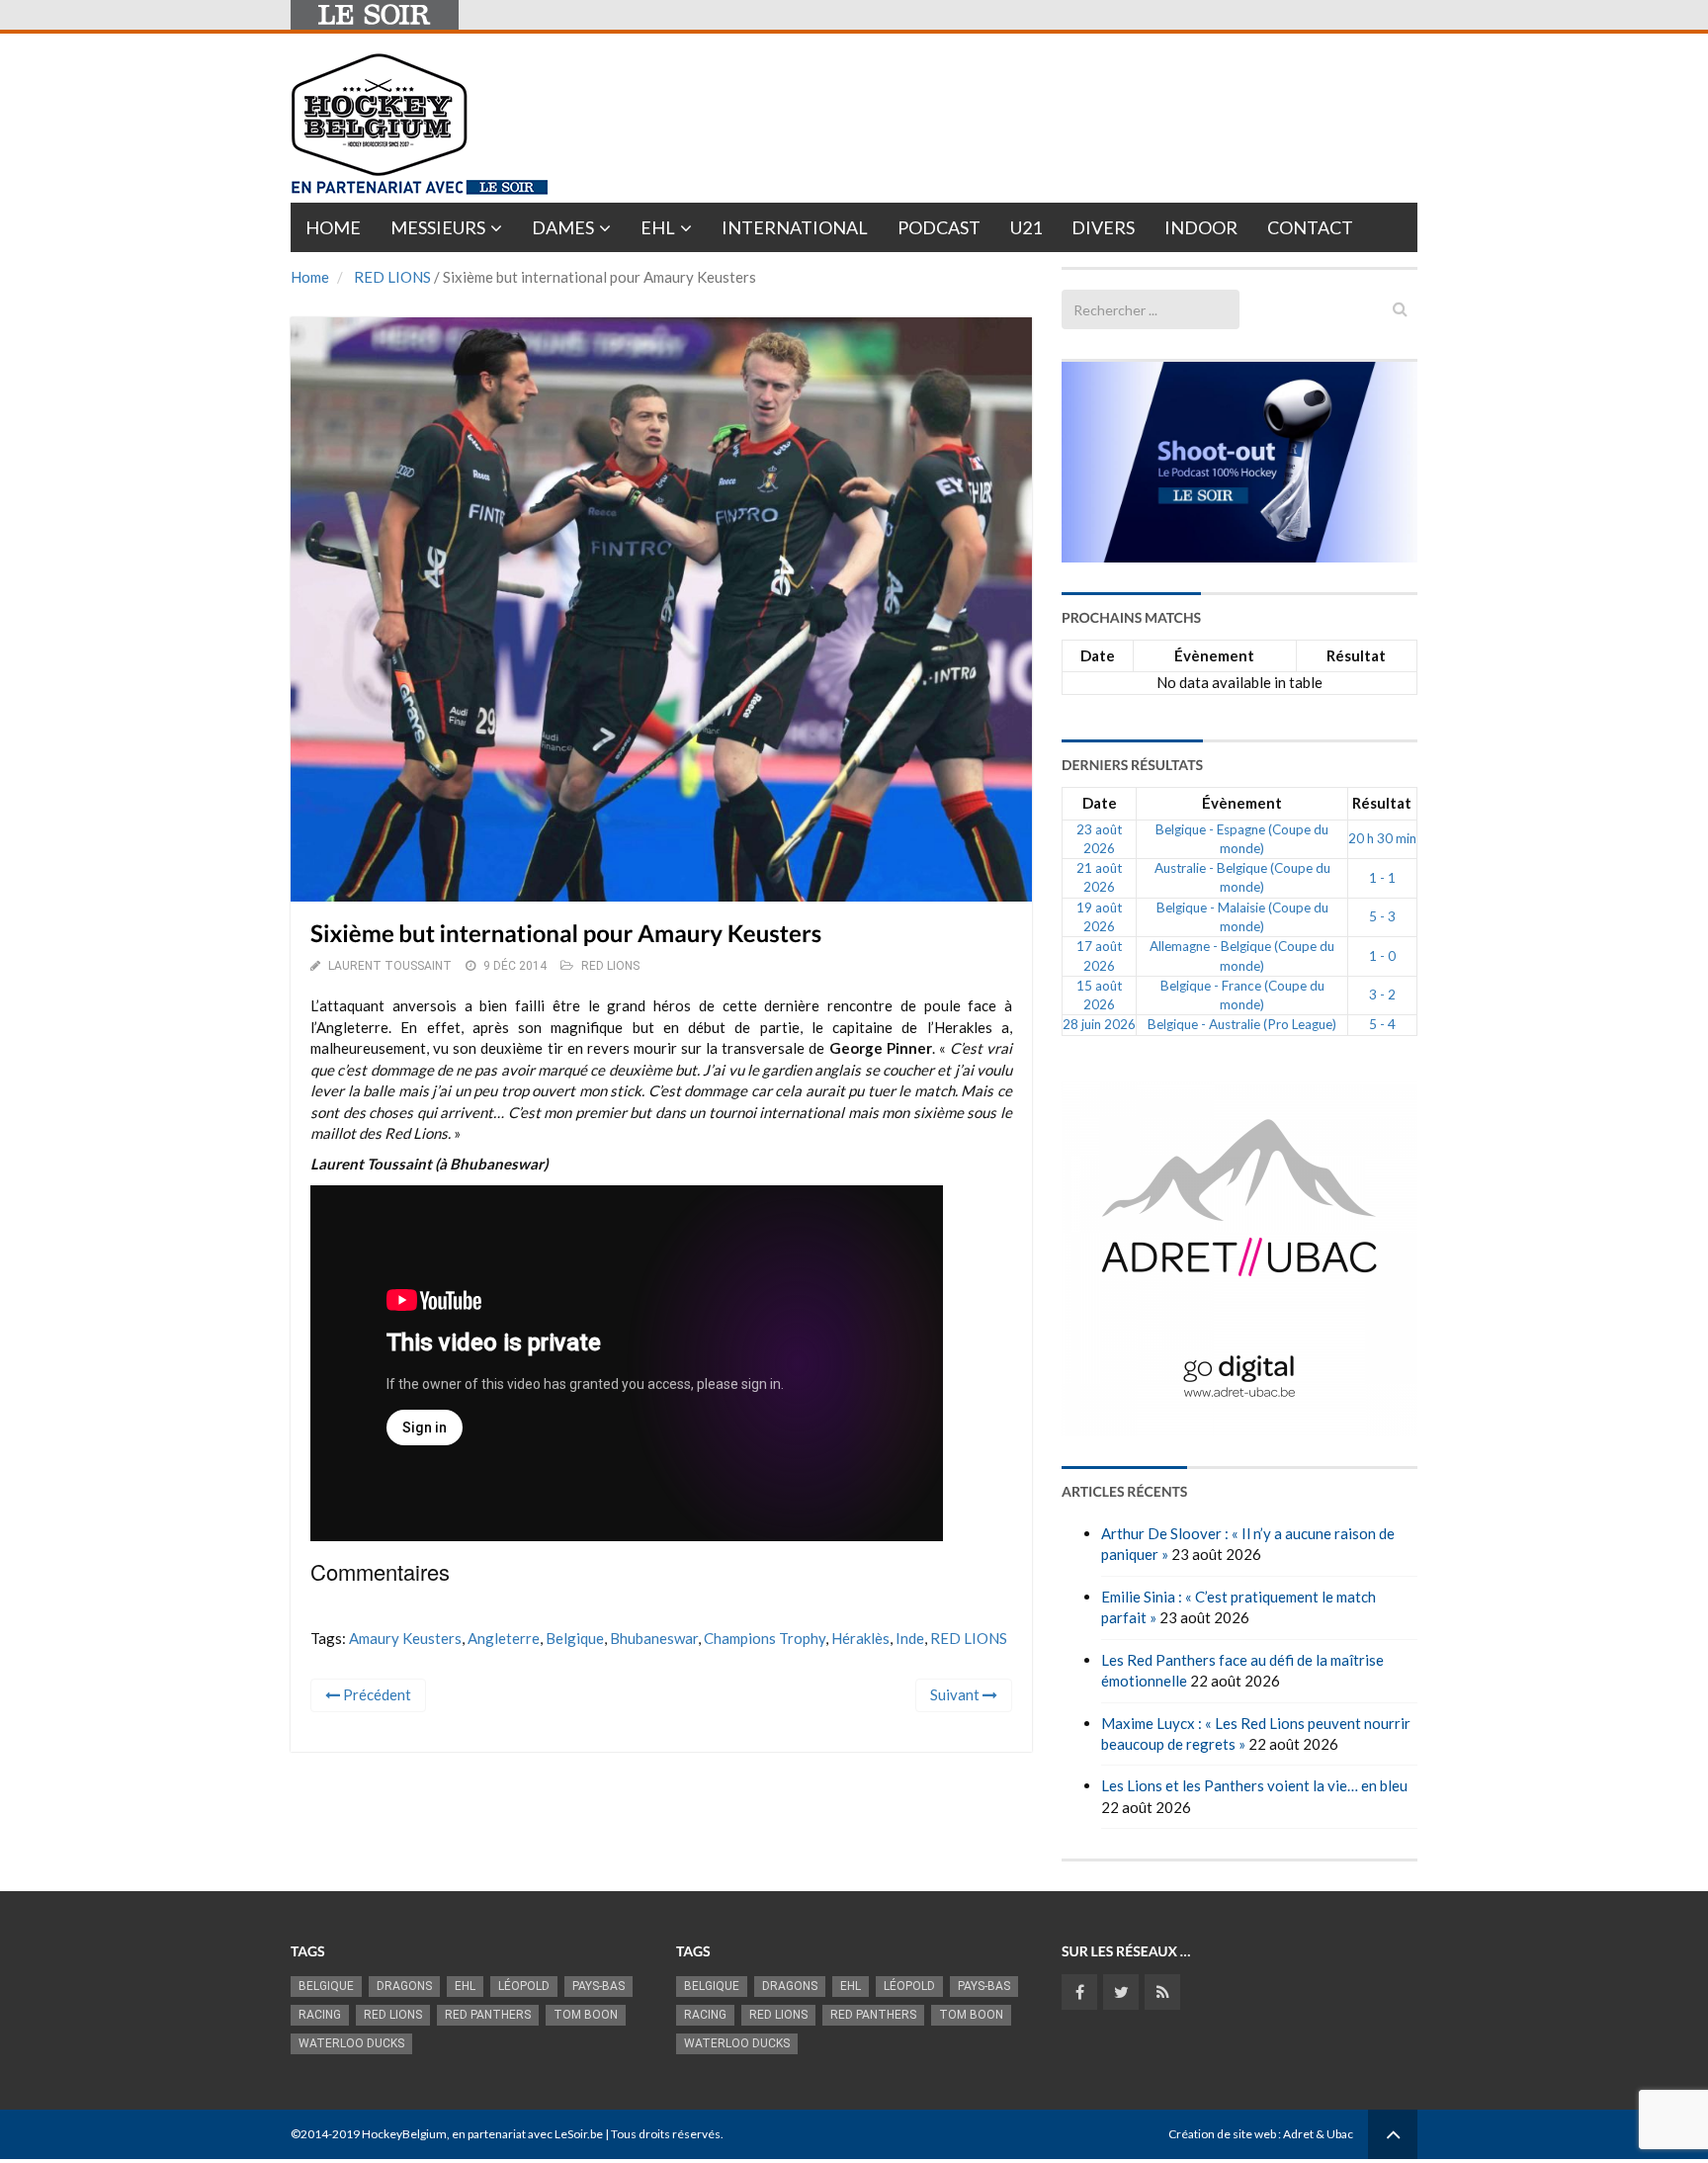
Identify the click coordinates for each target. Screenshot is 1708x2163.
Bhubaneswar (654, 1638)
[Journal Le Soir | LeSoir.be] (375, 15)
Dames (563, 227)
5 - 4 (1382, 1024)
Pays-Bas (598, 1986)
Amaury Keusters (405, 1638)
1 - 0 (1382, 956)
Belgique (575, 1638)
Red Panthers (488, 2015)
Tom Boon (586, 2015)
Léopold (524, 1986)
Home (333, 227)
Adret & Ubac (1318, 2134)
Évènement (1214, 655)
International (795, 227)
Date (1098, 655)
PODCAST (939, 227)
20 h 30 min (1382, 838)
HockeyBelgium (404, 2134)
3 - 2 (1382, 995)
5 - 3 (1382, 916)
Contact (1310, 227)
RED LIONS (392, 277)
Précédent (376, 1694)
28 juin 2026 (1099, 1024)
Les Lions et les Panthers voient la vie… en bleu (1254, 1785)
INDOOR (1201, 227)
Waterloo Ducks (351, 2043)
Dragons (404, 1986)
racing (320, 2015)
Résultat (1356, 655)
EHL (658, 227)
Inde (910, 1638)
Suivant (956, 1694)
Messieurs (438, 227)
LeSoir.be (579, 2134)
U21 (1026, 227)
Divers (1103, 227)
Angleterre (504, 1638)
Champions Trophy (765, 1638)
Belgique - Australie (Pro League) (1242, 1024)
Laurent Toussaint (390, 966)
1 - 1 (1382, 878)
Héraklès (860, 1638)
